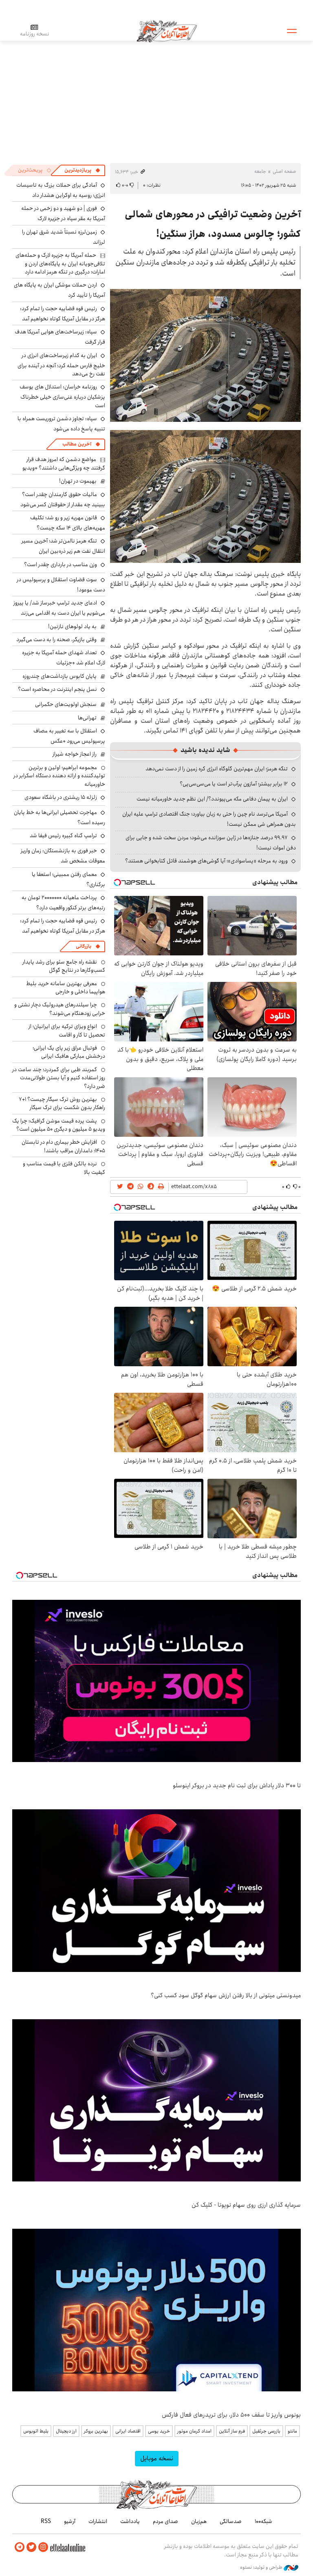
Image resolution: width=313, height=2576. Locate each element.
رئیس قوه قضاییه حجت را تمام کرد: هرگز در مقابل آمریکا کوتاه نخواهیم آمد (63, 314)
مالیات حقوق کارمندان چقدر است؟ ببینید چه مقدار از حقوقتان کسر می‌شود (63, 500)
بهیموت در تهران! (78, 481)
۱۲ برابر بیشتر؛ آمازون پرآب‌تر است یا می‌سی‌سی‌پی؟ (234, 784)
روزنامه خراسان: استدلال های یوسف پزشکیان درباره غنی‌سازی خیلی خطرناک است (62, 396)
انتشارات (98, 2521)
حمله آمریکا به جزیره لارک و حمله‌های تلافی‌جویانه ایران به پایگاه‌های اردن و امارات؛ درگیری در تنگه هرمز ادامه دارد (60, 264)
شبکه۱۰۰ (263, 2521)
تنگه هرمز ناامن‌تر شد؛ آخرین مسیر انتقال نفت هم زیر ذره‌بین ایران (63, 546)
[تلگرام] (20, 2547)
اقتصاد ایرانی (128, 2431)
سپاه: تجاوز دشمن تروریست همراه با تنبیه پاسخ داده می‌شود (61, 424)
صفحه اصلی (284, 171)
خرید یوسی (159, 2431)
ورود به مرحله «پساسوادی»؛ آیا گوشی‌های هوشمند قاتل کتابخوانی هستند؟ (206, 861)
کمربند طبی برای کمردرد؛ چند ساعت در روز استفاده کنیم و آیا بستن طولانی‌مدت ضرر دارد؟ (59, 1078)
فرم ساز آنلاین (232, 2431)
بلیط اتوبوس (36, 2431)
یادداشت (130, 2521)
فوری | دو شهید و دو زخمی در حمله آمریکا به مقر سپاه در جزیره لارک (63, 213)
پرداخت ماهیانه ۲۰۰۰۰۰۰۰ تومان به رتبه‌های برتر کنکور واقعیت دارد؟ (63, 903)
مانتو (292, 2431)
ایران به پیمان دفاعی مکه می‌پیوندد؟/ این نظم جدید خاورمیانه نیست (212, 799)
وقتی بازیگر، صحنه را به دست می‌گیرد (56, 640)
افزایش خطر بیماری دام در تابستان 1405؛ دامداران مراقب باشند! (63, 1146)
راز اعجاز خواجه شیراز (75, 754)
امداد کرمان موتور (194, 2431)
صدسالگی (231, 2521)
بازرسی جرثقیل (266, 2431)
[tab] (82, 170)
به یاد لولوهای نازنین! (72, 626)
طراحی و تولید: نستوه (262, 2567)
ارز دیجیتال (66, 2431)
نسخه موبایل (157, 2458)
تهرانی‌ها (87, 718)
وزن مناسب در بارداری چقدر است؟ (61, 565)
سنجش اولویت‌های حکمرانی (66, 704)
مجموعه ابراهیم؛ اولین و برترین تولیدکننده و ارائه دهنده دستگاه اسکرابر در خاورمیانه (59, 776)
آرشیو (70, 2521)
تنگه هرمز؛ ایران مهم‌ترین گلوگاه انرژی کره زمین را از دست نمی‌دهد (217, 769)
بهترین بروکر (96, 2431)
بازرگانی (84, 946)
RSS (46, 2521)
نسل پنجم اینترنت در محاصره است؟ (57, 689)
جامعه (260, 171)
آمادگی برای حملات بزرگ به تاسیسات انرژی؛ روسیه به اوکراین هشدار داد (61, 190)
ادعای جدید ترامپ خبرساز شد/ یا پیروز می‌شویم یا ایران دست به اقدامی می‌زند (59, 608)
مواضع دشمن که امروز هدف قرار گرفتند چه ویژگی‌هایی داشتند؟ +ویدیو (64, 463)
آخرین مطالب (77, 444)
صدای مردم (165, 2521)
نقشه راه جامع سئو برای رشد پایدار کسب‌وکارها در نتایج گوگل (64, 966)
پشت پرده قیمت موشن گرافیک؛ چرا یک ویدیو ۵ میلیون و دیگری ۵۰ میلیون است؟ (59, 1125)
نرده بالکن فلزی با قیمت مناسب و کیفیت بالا (64, 1168)
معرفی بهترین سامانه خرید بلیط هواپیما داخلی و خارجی (66, 988)
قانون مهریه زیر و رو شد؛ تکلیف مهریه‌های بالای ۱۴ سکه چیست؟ (68, 523)
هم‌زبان (199, 2521)
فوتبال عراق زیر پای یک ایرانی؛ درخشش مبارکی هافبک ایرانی (69, 1052)
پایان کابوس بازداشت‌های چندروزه (60, 676)
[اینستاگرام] (43, 2547)
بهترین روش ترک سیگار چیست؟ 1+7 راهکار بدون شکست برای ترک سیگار (62, 1103)
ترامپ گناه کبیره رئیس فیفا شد (63, 836)
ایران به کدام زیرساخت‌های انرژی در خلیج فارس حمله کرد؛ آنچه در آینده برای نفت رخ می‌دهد (61, 365)
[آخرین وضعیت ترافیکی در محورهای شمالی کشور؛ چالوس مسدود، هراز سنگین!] (205, 355)
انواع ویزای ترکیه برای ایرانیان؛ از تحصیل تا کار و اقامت (67, 1030)
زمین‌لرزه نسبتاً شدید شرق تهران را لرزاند (64, 237)
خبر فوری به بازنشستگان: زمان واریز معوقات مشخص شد (63, 856)
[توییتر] (31, 2547)
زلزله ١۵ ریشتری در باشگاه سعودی (61, 797)
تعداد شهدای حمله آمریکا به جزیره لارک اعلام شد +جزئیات (64, 658)
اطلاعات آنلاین (167, 31)
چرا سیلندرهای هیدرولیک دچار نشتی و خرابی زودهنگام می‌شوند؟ (60, 1009)
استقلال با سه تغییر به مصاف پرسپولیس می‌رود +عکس (69, 736)
